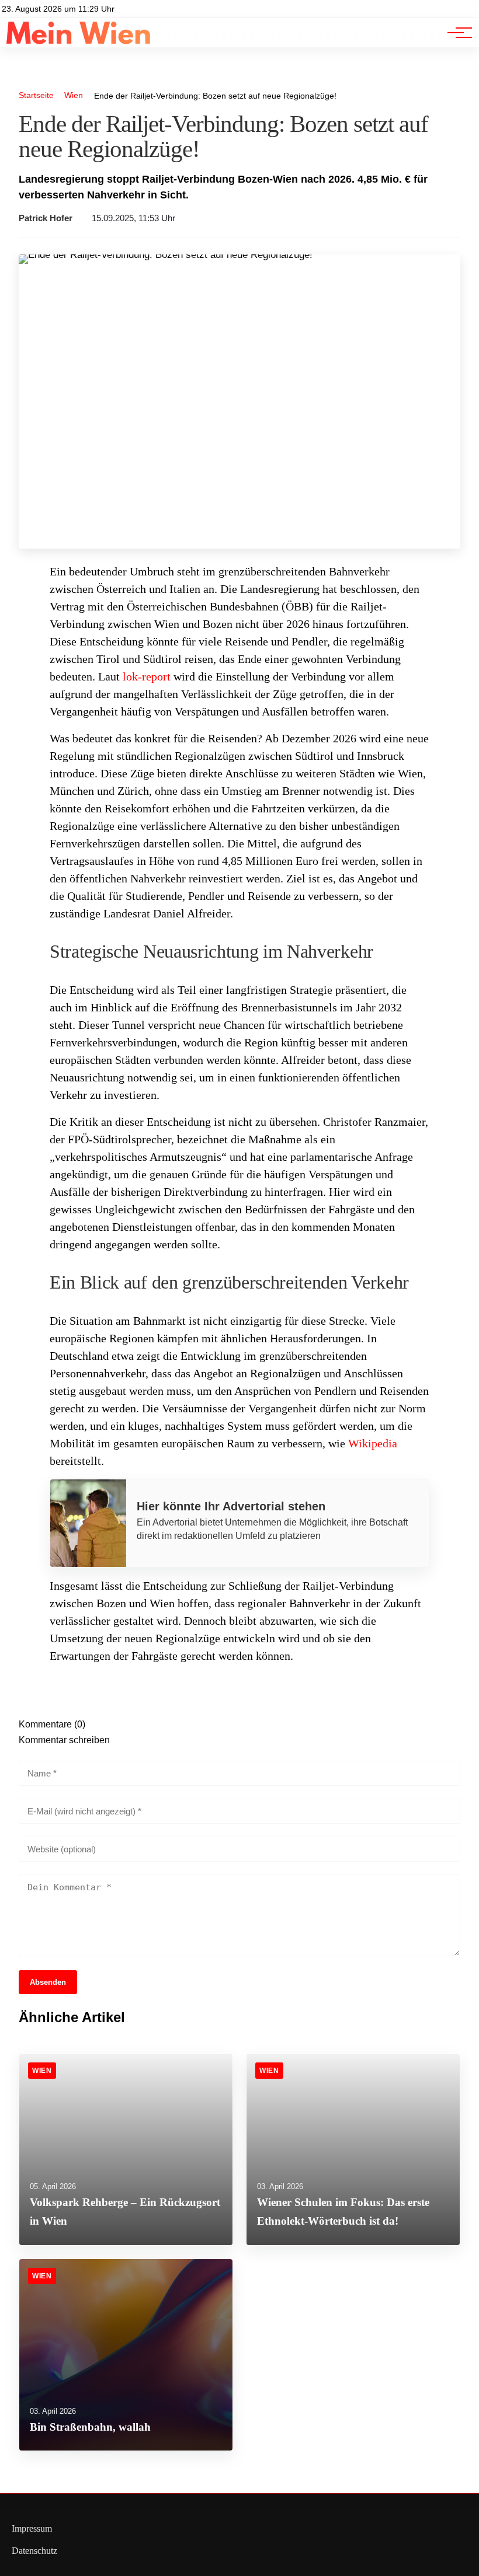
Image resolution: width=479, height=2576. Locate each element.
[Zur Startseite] (79, 41)
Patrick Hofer (46, 218)
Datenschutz (34, 2551)
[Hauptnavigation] (456, 33)
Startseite (36, 95)
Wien (74, 95)
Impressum (32, 2528)
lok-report (147, 676)
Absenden (48, 1982)
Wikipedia (373, 1443)
